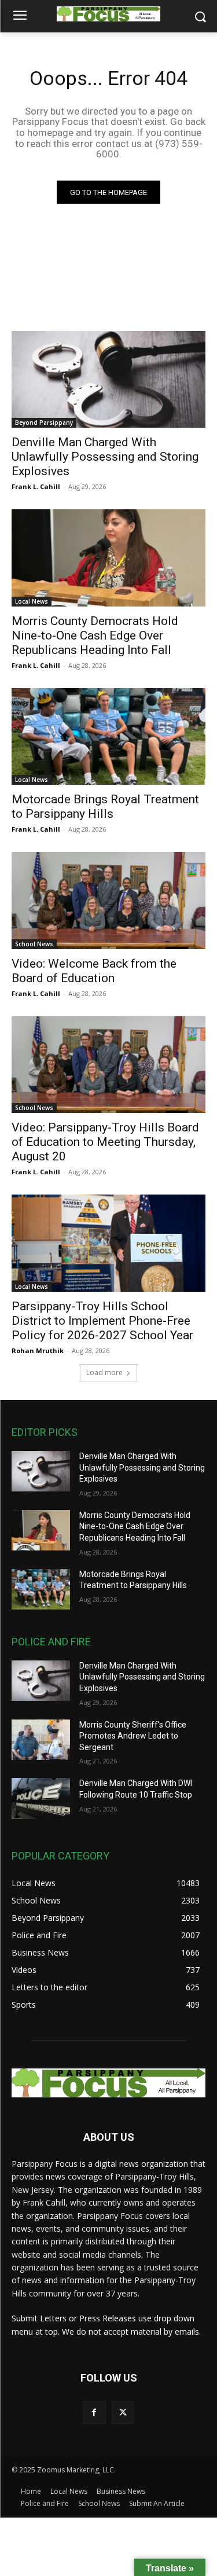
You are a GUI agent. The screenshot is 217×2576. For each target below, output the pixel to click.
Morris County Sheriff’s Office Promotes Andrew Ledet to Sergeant (133, 1736)
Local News (32, 601)
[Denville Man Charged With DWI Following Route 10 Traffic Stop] (41, 1798)
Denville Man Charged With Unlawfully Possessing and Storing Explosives (105, 457)
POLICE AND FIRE (51, 1642)
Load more (104, 1372)
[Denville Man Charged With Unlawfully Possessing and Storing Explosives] (108, 380)
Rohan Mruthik (38, 1351)
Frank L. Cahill (36, 486)
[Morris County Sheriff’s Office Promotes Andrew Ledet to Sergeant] (41, 1740)
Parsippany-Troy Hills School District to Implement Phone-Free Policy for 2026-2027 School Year (102, 1321)
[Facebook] (94, 2413)
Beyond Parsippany (44, 422)
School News (34, 944)
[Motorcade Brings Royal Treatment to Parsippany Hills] (108, 737)
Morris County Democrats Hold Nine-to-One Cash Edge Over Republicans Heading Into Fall (95, 635)
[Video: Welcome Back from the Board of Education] (108, 901)
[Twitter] (123, 2413)
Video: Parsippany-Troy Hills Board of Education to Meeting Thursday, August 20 (105, 1142)
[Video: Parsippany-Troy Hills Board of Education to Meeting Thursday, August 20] (108, 1065)
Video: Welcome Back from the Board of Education (94, 971)
